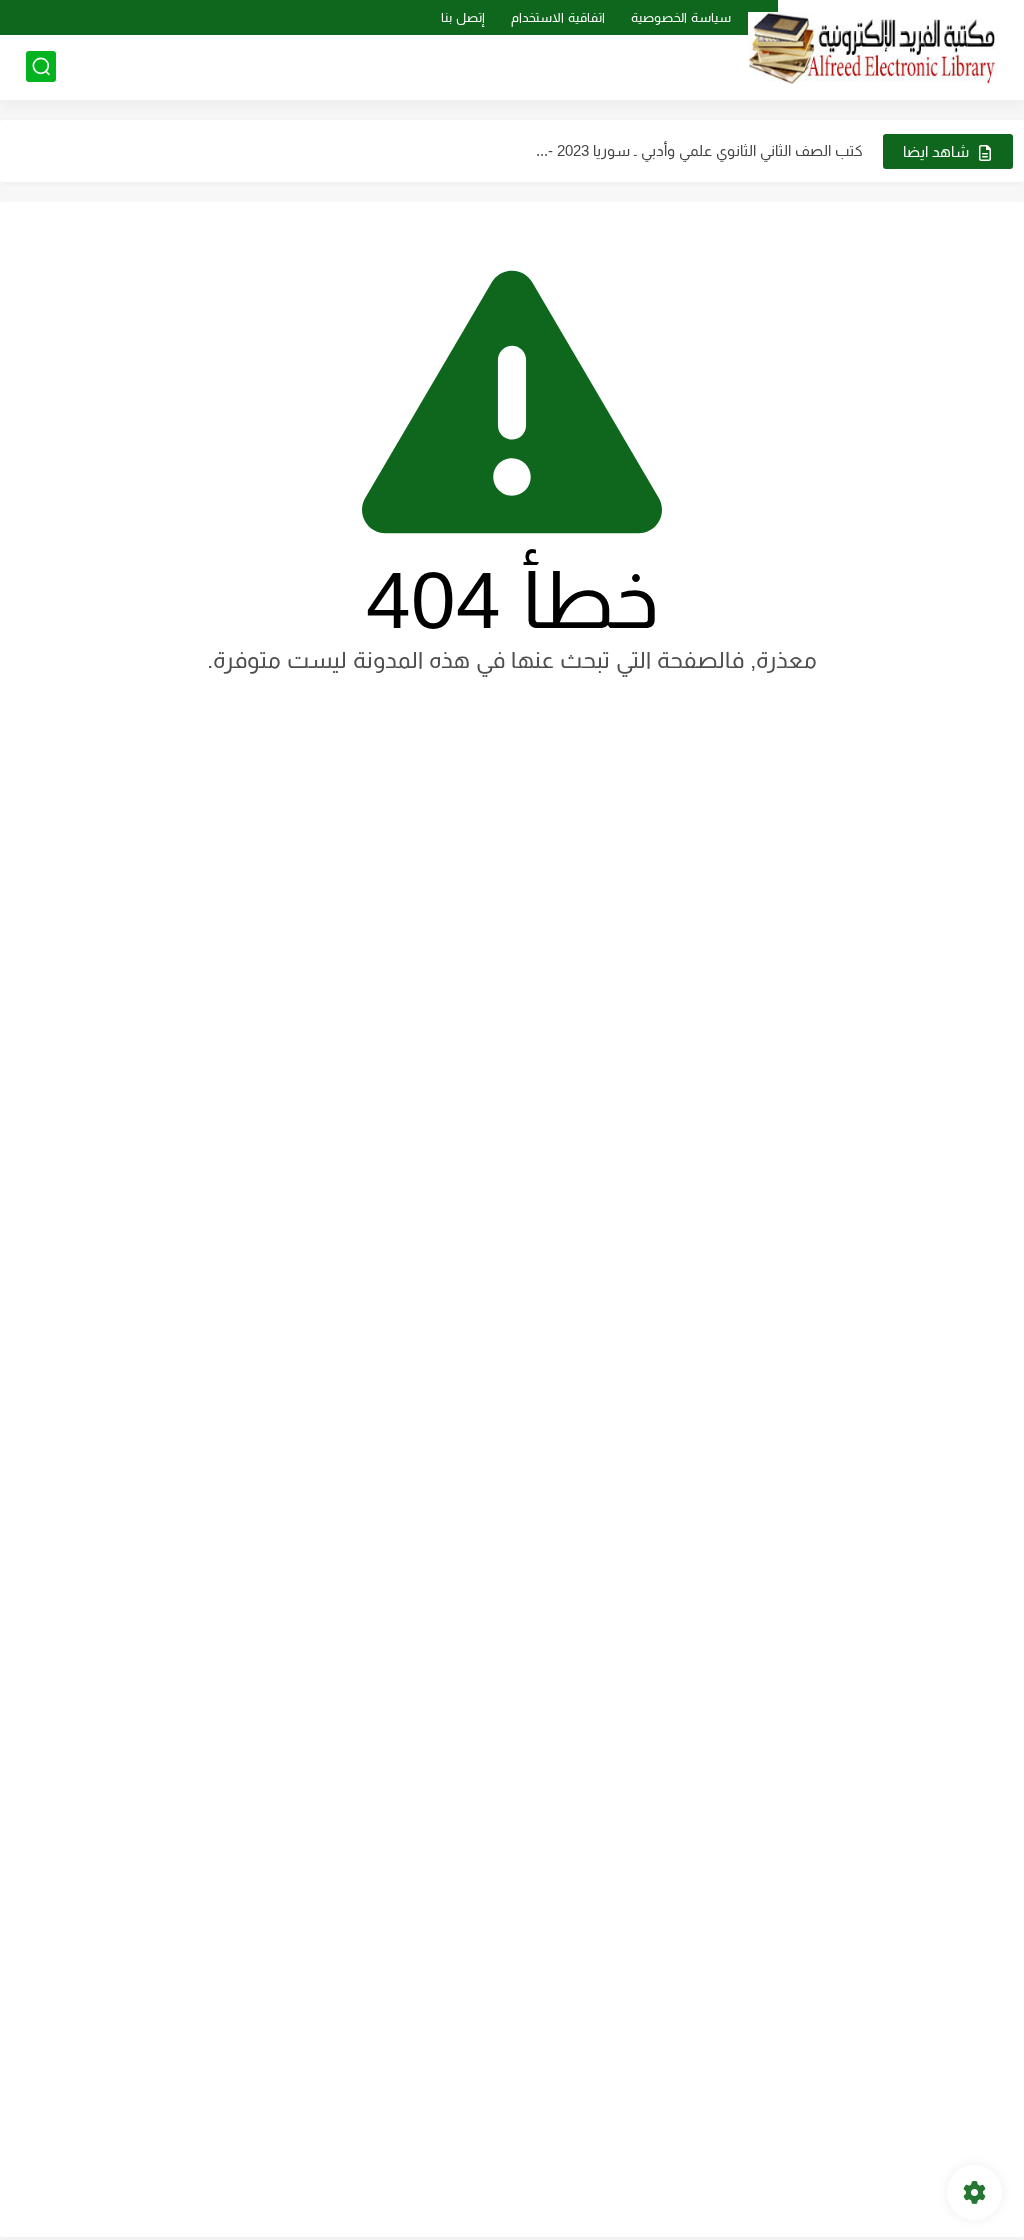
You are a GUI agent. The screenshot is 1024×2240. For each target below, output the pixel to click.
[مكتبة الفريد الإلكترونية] (873, 48)
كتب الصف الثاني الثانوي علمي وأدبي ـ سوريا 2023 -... (699, 150)
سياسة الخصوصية (681, 17)
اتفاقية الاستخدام (558, 17)
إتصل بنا (463, 17)
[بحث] (41, 66)
